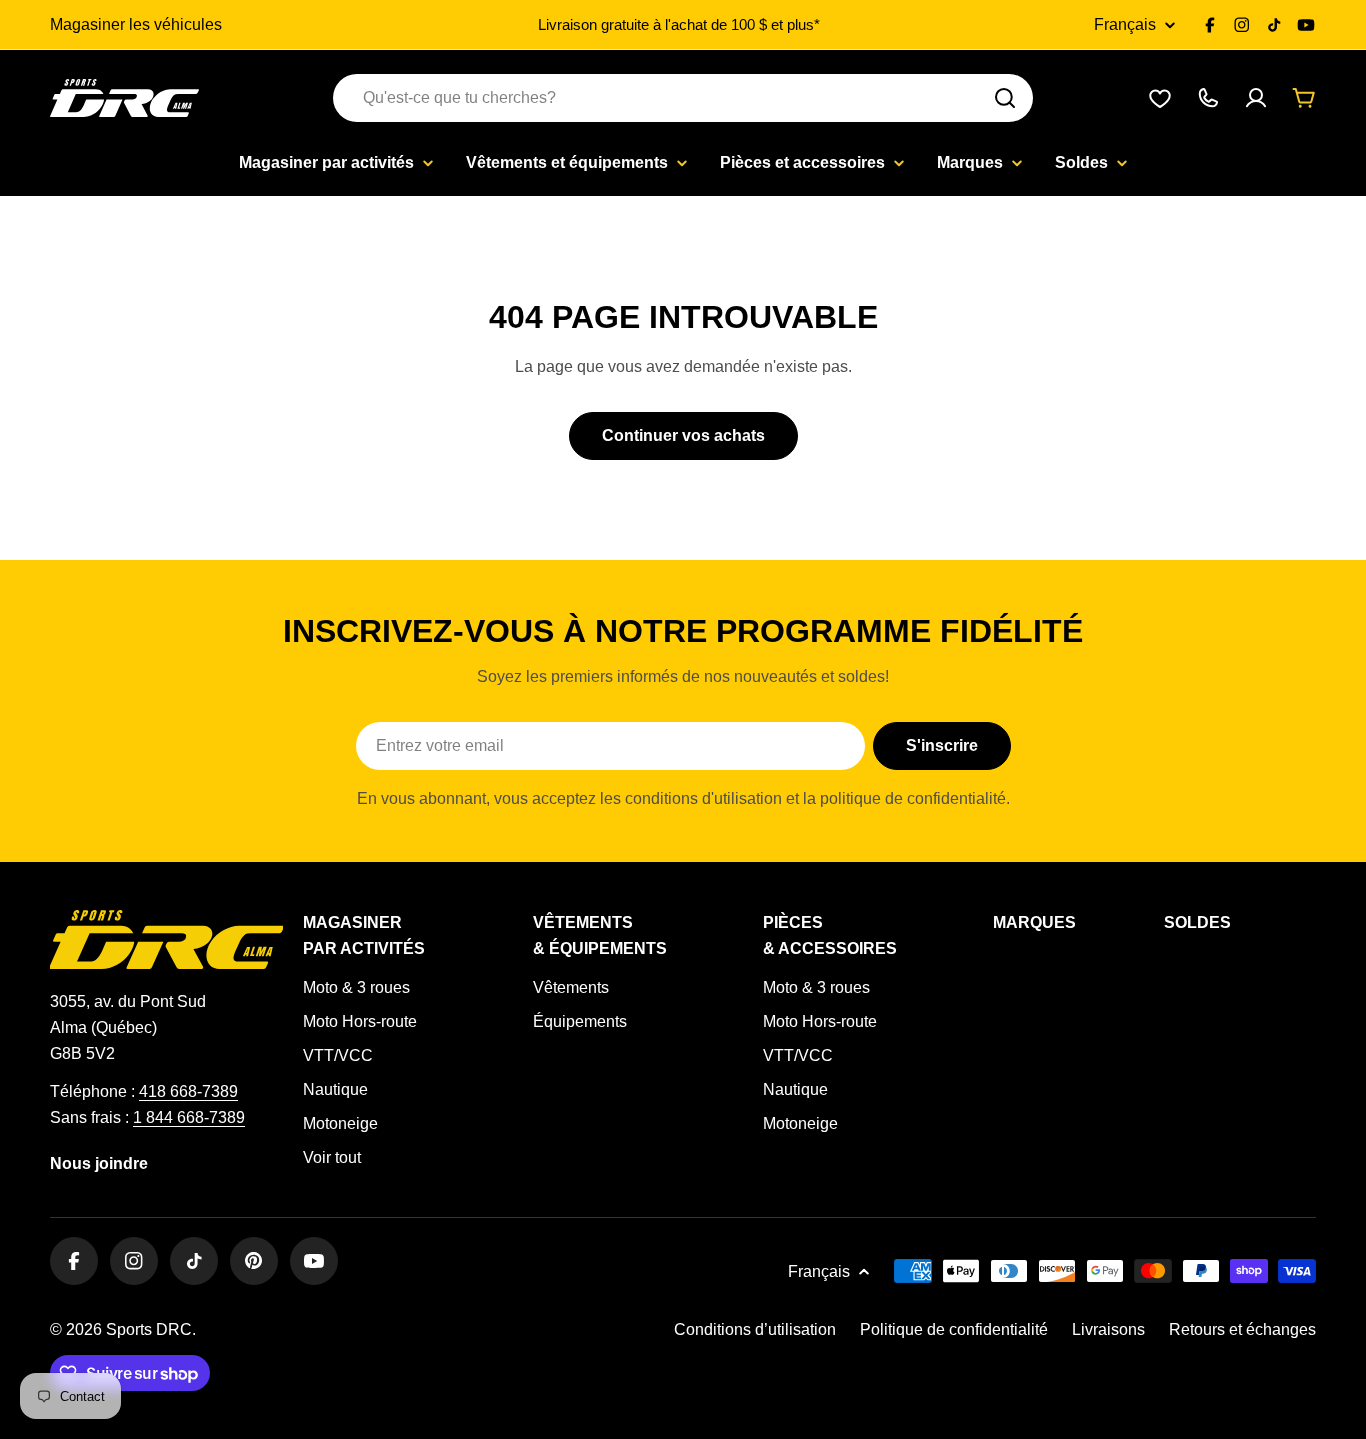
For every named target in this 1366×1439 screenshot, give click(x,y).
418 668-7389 (188, 1091)
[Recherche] (1005, 98)
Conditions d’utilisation (755, 1329)
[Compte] (1256, 98)
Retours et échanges (1242, 1329)
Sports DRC (149, 1329)
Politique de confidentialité (954, 1329)
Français (1125, 25)
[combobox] (683, 98)
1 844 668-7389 (189, 1117)
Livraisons (1108, 1329)
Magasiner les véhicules (136, 24)
